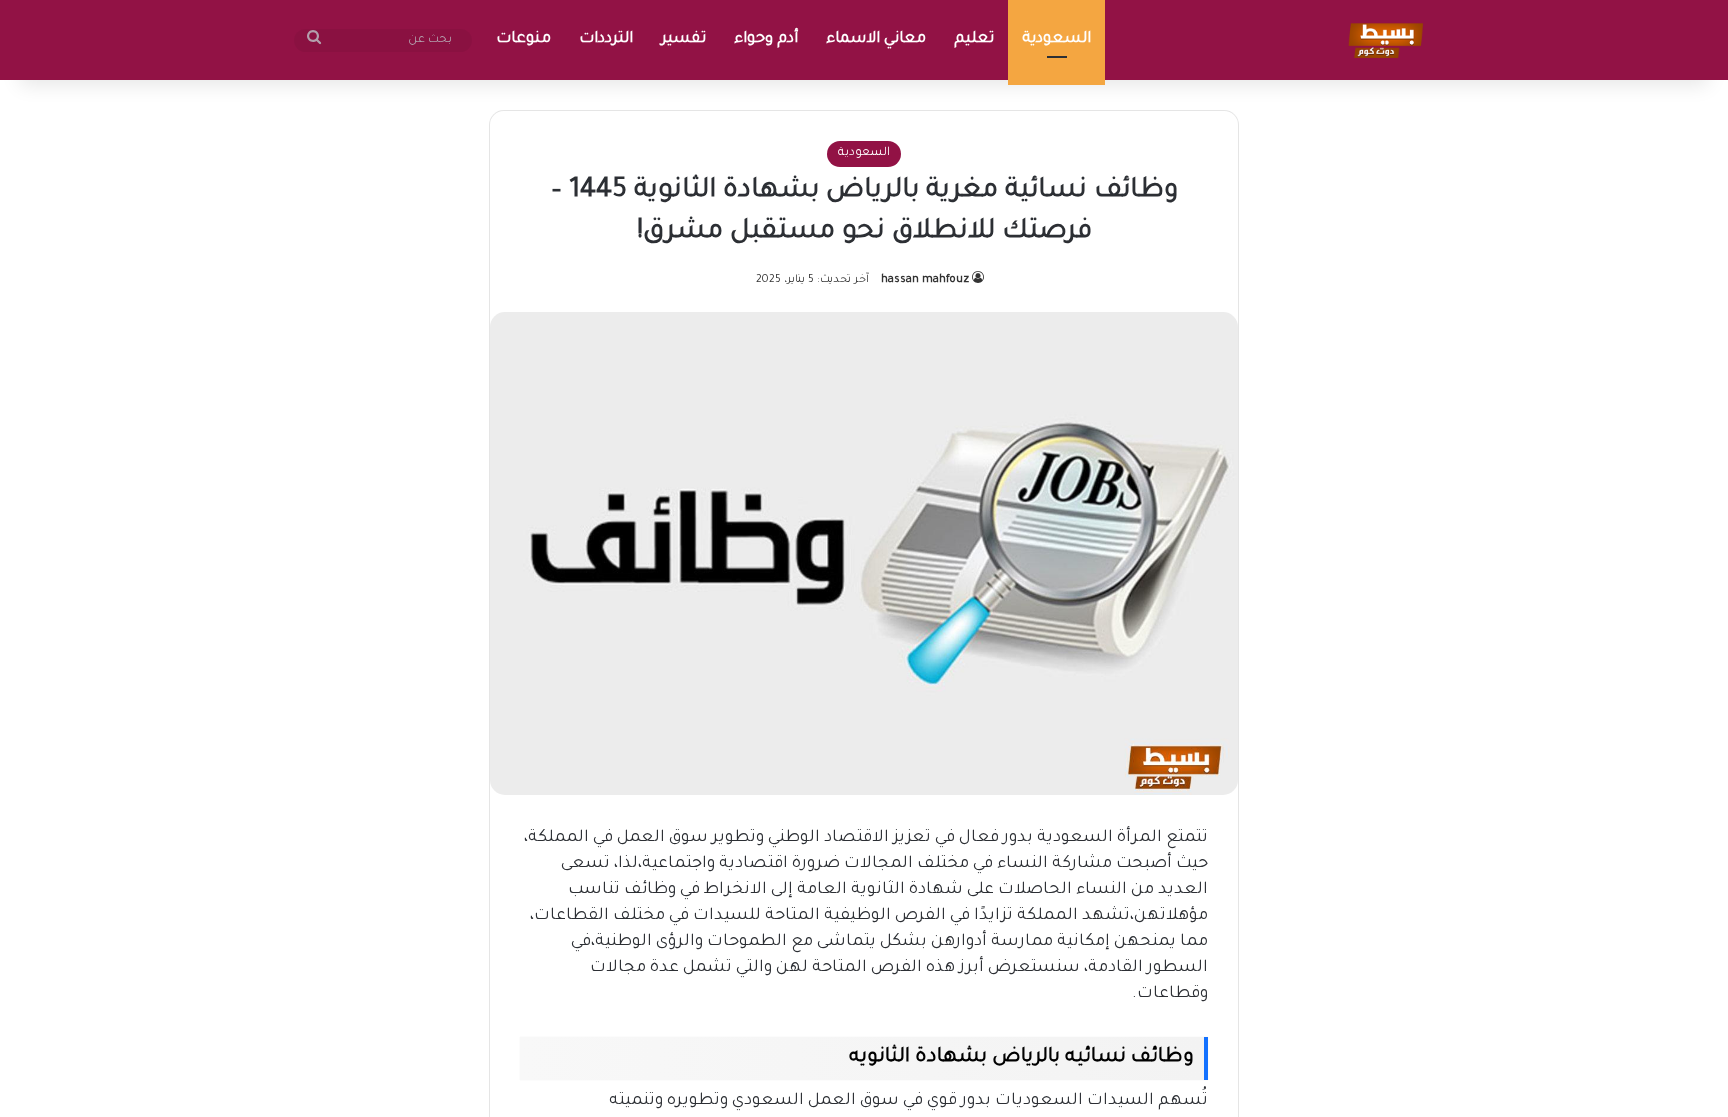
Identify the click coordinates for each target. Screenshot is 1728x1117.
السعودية (1056, 39)
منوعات (523, 39)
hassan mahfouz (925, 280)
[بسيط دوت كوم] (1382, 40)
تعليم (974, 39)
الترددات (606, 39)
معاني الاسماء (876, 39)
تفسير (683, 39)
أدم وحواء (766, 39)
